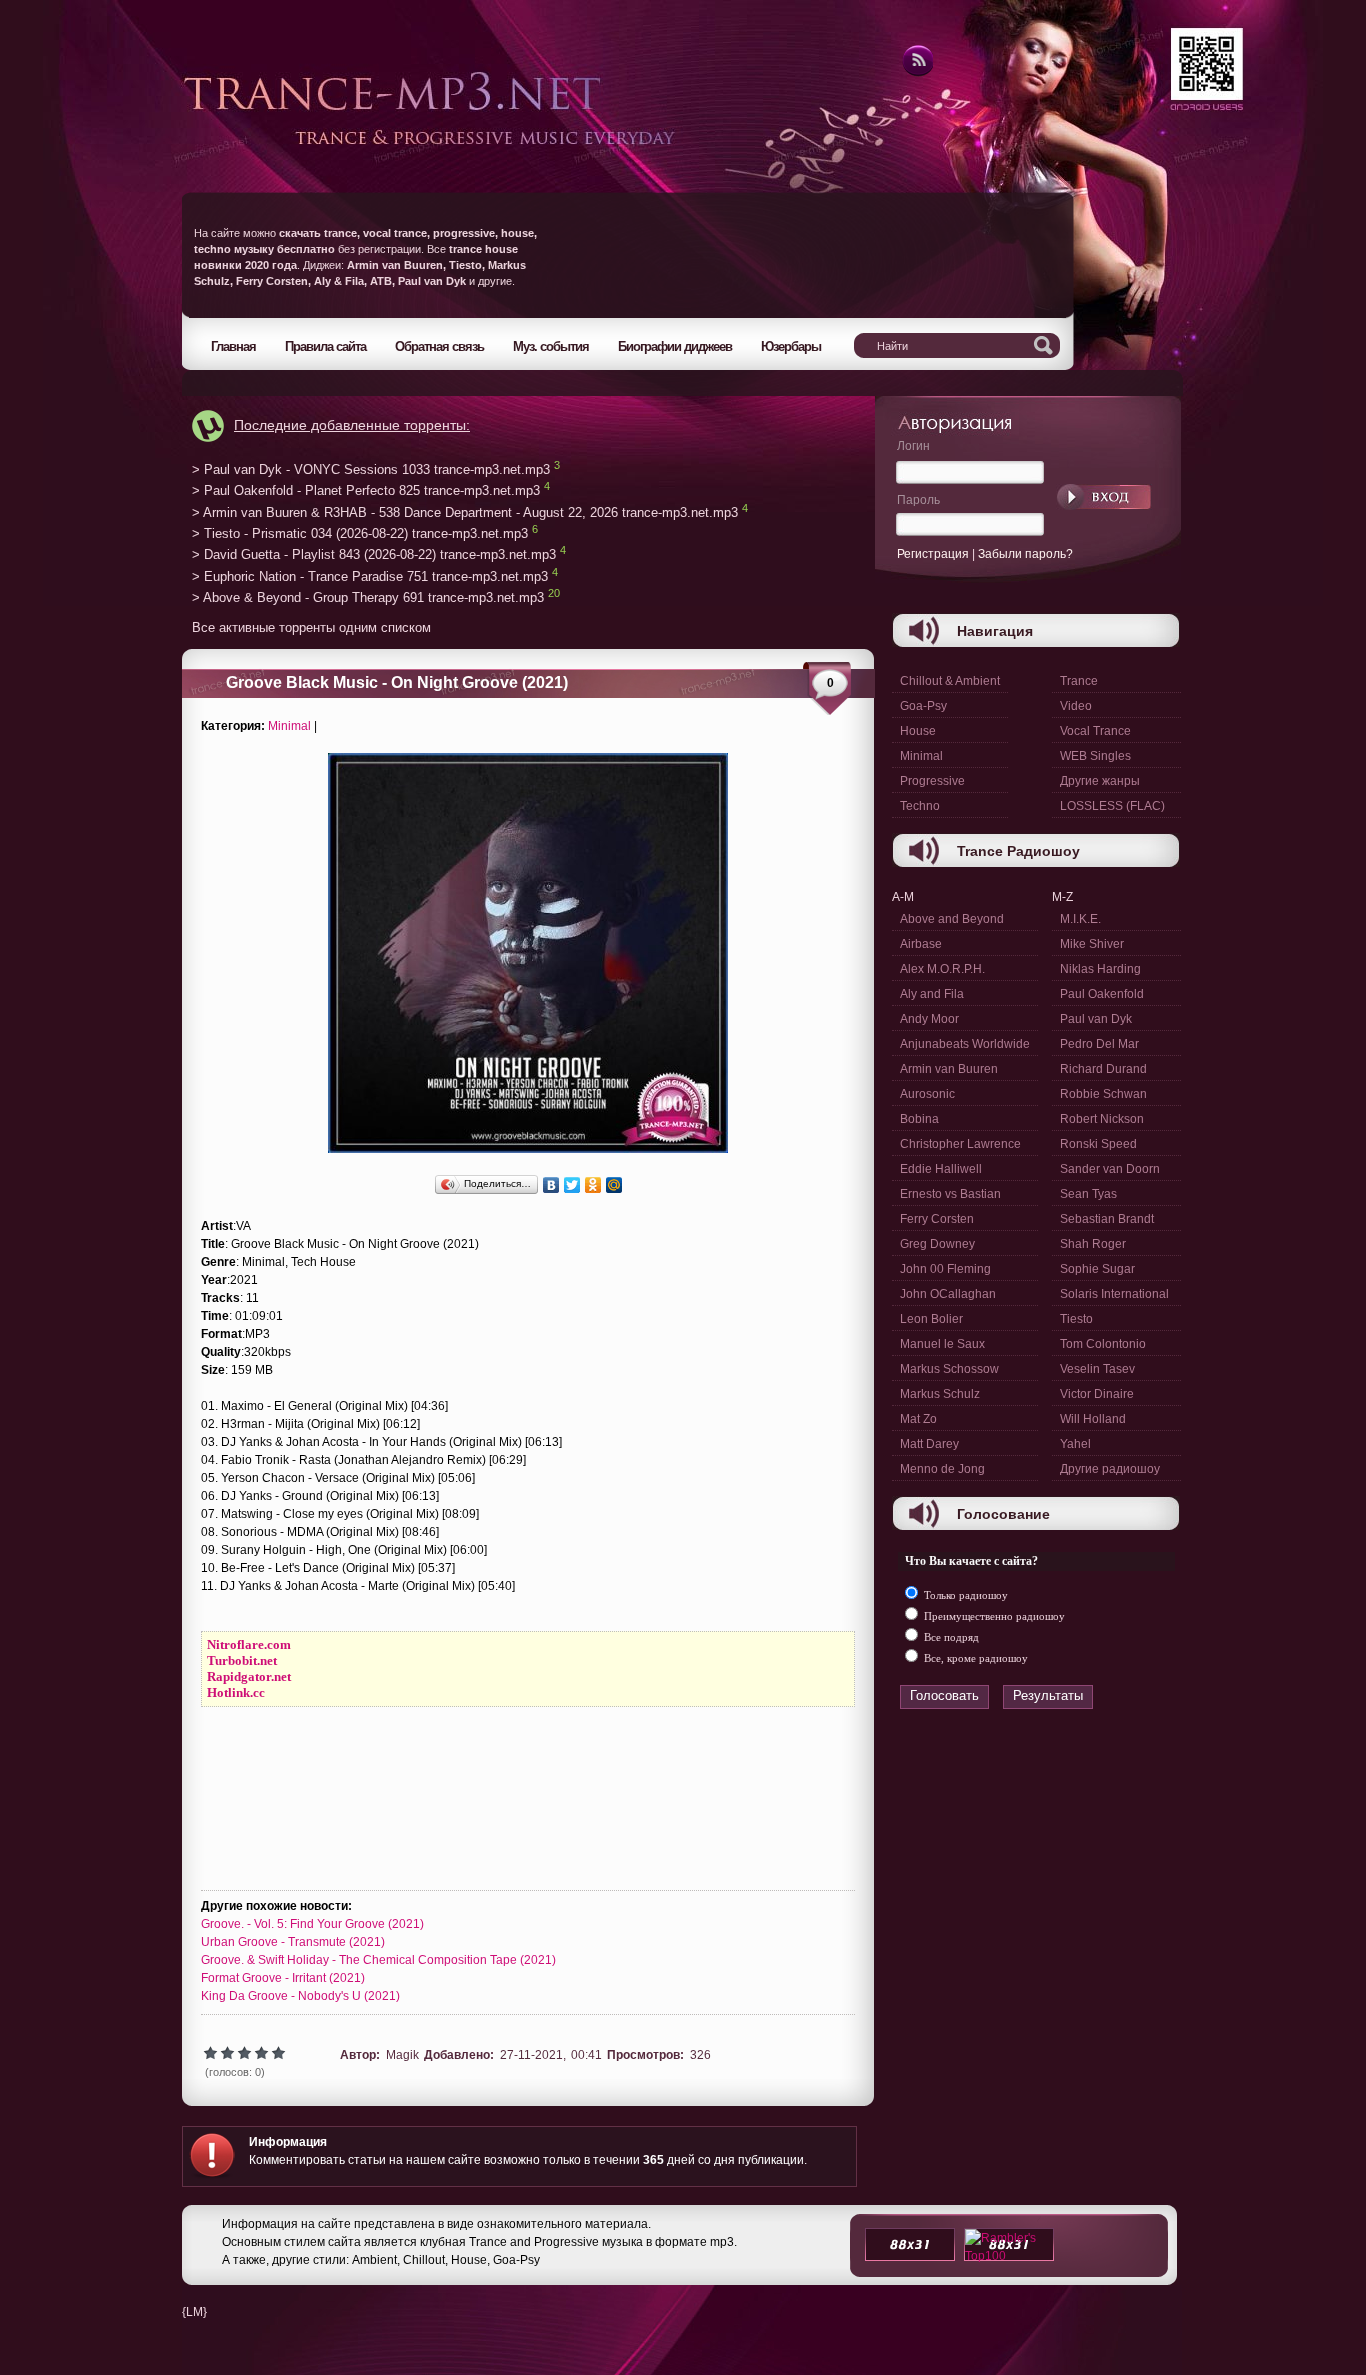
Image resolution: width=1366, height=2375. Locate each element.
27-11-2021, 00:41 (551, 2055)
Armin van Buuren (949, 1069)
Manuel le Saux (942, 1344)
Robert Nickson (1102, 1119)
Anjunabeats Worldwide (965, 1044)
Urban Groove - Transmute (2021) (293, 1942)
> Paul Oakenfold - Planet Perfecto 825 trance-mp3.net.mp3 (366, 491)
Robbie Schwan (1103, 1094)
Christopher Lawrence (960, 1144)
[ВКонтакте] (551, 1185)
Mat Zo (918, 1419)
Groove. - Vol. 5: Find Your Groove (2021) (312, 1924)
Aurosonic (927, 1094)
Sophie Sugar (1097, 1269)
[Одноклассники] (593, 1185)
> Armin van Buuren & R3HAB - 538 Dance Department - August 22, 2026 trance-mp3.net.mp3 (465, 512)
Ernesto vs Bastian (950, 1194)
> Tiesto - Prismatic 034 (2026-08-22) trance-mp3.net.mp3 (360, 533)
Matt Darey (929, 1444)
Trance (1079, 681)
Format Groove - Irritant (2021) (283, 1978)
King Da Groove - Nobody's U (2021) (300, 1996)
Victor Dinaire (1097, 1394)
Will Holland (1093, 1419)
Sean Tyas (1088, 1194)
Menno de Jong (942, 1469)
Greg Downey (937, 1244)
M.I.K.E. (1080, 919)
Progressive (932, 781)
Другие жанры (1100, 781)
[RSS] (916, 73)
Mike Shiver (1092, 944)
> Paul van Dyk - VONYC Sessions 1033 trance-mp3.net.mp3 (371, 469)
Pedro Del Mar (1099, 1044)
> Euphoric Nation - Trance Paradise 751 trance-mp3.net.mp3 (370, 576)
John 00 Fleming (945, 1269)
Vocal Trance (1095, 731)
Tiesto (1076, 1319)
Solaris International (1114, 1294)
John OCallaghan (948, 1294)
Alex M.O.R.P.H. (942, 969)
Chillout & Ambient (950, 681)
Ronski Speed (1098, 1144)
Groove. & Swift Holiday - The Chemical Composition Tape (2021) (378, 1960)
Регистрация (933, 554)
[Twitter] (572, 1185)
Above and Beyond (952, 919)
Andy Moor (929, 1019)
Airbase (921, 944)
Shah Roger (1093, 1244)
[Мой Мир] (614, 1185)
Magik (402, 2055)
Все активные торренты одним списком (311, 627)
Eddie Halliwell (941, 1169)
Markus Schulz (940, 1394)
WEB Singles (1095, 756)
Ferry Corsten (937, 1219)
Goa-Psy (923, 706)
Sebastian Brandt (1107, 1219)
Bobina (919, 1119)
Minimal (289, 726)
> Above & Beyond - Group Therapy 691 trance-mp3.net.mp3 (368, 598)
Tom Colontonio (1103, 1344)
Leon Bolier (931, 1319)
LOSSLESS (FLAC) (1112, 806)
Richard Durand (1103, 1069)
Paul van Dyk (1096, 1019)
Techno (920, 806)
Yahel (1075, 1444)
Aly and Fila (932, 994)
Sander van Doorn (1110, 1169)
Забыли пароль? (1025, 554)
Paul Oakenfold (1102, 994)
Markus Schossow (949, 1369)
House (918, 731)
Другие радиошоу (1110, 1469)
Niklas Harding (1100, 969)
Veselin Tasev (1097, 1369)
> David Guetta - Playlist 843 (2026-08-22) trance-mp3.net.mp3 (374, 555)
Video (1076, 706)
